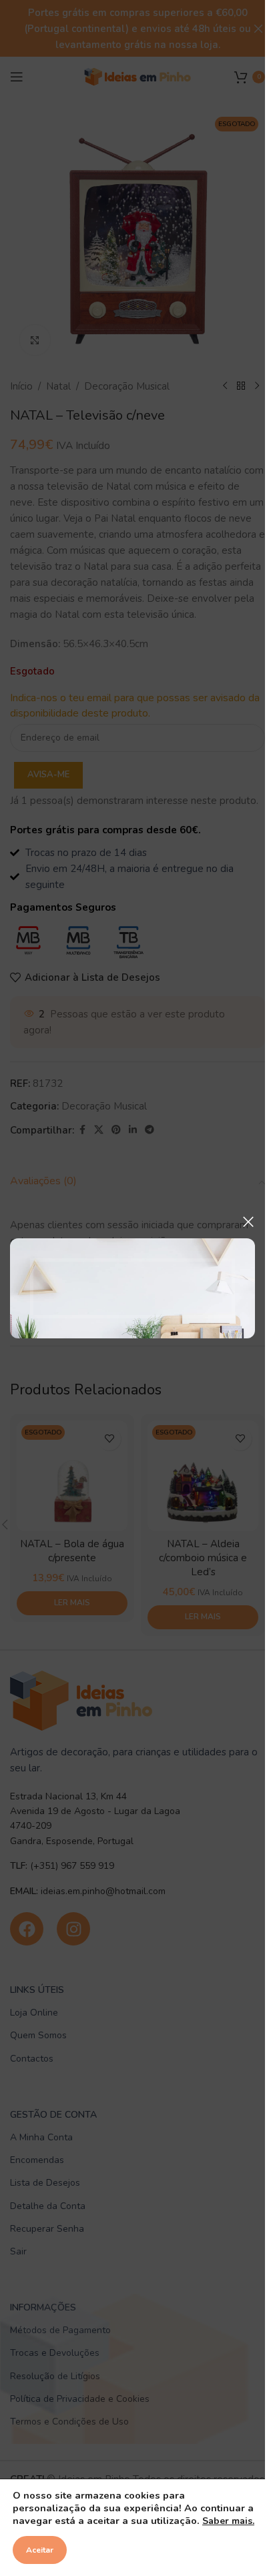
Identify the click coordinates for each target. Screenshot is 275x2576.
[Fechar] (248, 1222)
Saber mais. (228, 2521)
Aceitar (40, 2550)
